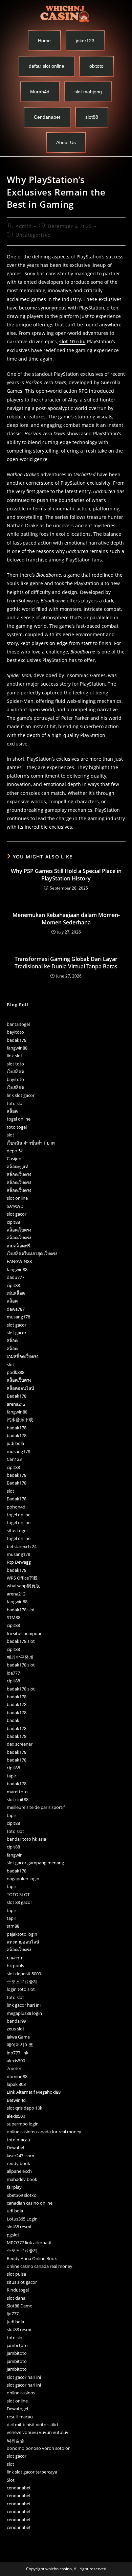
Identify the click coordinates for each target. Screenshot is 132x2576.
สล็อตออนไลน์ (20, 1388)
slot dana (16, 2298)
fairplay (14, 2187)
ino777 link (18, 2053)
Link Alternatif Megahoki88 (34, 2092)
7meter (14, 2068)
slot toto (15, 1064)
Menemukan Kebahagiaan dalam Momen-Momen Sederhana (66, 919)
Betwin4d (16, 2100)
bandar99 (16, 2021)
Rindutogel (18, 2290)
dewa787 (16, 1309)
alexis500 (16, 2061)
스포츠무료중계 (22, 1981)
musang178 (18, 1317)
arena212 (16, 1404)
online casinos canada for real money (44, 2132)
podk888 (16, 1372)
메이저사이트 (20, 2045)
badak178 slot (21, 1610)
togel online (19, 1119)
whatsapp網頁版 (23, 1586)
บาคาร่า (14, 1958)
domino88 (17, 2076)
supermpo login (23, 2124)
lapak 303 (16, 2084)
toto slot (15, 1103)
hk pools (15, 1965)
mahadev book (22, 2179)
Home (44, 41)
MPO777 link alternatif (29, 2242)
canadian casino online (30, 2203)
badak (13, 1720)
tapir (12, 1776)
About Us (66, 142)
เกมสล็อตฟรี (18, 1246)
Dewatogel (17, 2409)
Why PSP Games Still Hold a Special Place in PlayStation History (66, 875)
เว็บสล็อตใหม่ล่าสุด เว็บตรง (32, 1253)
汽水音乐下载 (20, 1420)
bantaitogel (18, 1024)
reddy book (18, 2163)
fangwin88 (17, 1048)
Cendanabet (47, 117)
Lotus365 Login (22, 2219)
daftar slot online (47, 66)
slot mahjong (88, 92)
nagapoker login (23, 1879)
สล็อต (12, 1111)
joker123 (85, 41)
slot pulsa (16, 2274)
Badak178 (17, 1396)
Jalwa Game (18, 2037)
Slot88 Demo (20, 2306)
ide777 (13, 1673)
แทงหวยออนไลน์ (23, 1942)
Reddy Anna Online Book (32, 2258)
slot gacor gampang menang (35, 1863)
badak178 (17, 1040)
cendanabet (19, 2488)
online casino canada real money (40, 2266)
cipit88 (13, 1222)
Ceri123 (14, 1459)
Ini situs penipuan (25, 1633)
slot (10, 1135)
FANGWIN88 (19, 1261)
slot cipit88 (18, 1799)
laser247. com (20, 2156)
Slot (11, 2480)
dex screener (20, 1744)
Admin (24, 226)
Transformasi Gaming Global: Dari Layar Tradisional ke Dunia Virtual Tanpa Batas (66, 963)
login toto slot (21, 1989)
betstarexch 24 (22, 1546)
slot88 (92, 117)
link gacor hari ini (24, 2005)
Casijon (14, 1158)
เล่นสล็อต (16, 1293)
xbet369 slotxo (22, 2195)
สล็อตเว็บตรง (19, 1174)
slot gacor (17, 1214)
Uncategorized (33, 235)
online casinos (21, 2393)
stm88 (13, 1926)
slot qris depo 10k (25, 2108)
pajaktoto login (22, 1934)
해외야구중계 (20, 1657)
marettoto (17, 1792)
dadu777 (16, 1277)
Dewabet (16, 2147)
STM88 (14, 1617)
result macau (20, 2417)
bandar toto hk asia (26, 1839)
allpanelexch (19, 2171)
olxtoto (96, 66)
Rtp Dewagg (19, 1562)
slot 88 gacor (19, 1902)
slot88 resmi (19, 2227)
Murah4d (40, 92)
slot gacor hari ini (24, 2377)
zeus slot (16, 2029)
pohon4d (16, 1507)
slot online (17, 1198)
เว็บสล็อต (15, 1072)
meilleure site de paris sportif (36, 1807)
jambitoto (17, 2353)
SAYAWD (15, 1206)
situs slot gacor (22, 2282)
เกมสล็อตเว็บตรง (23, 1356)
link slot (15, 1056)
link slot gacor (21, 1095)
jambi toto (17, 2345)
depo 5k (15, 1151)
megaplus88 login (24, 2013)
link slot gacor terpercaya (32, 2472)
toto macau (18, 2140)
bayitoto (15, 1032)
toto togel (17, 1127)
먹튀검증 (16, 2440)
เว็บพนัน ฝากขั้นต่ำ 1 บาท (31, 1143)
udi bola (15, 2211)
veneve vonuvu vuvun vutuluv (38, 2432)
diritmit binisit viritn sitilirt (33, 2424)
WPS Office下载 (22, 1578)
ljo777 (13, 2314)
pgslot (13, 2235)
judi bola (15, 1443)
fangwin (15, 1855)
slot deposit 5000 (24, 1974)
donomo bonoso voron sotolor (38, 2448)
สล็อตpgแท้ (18, 1167)
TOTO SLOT (18, 1894)
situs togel (17, 1531)
